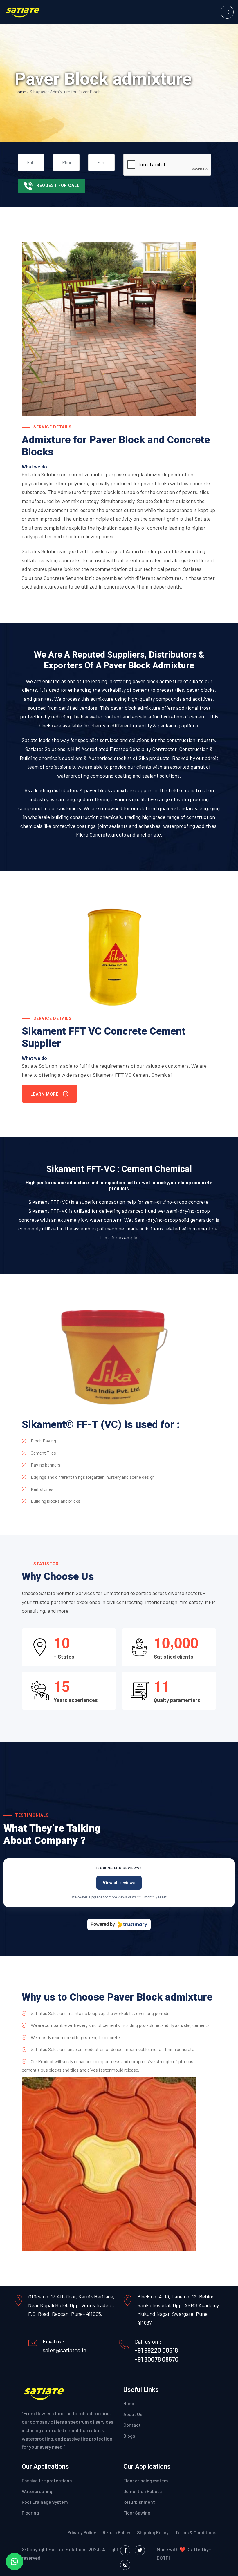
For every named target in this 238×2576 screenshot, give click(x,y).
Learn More (45, 1094)
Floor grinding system (146, 2480)
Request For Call (58, 185)
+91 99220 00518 (156, 2350)
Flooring (30, 2513)
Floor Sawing (137, 2513)
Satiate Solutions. (68, 2549)
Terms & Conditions (196, 2532)
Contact (132, 2425)
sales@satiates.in (65, 2350)
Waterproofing (37, 2491)
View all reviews (119, 1883)
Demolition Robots (143, 2491)
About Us (133, 2414)
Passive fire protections (47, 2480)
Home (21, 92)
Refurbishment (139, 2502)
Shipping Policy (153, 2532)
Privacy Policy (82, 2532)
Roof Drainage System (45, 2502)
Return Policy (117, 2532)
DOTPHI (165, 2558)
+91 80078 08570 (156, 2359)
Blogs (129, 2436)
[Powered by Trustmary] (119, 1925)
